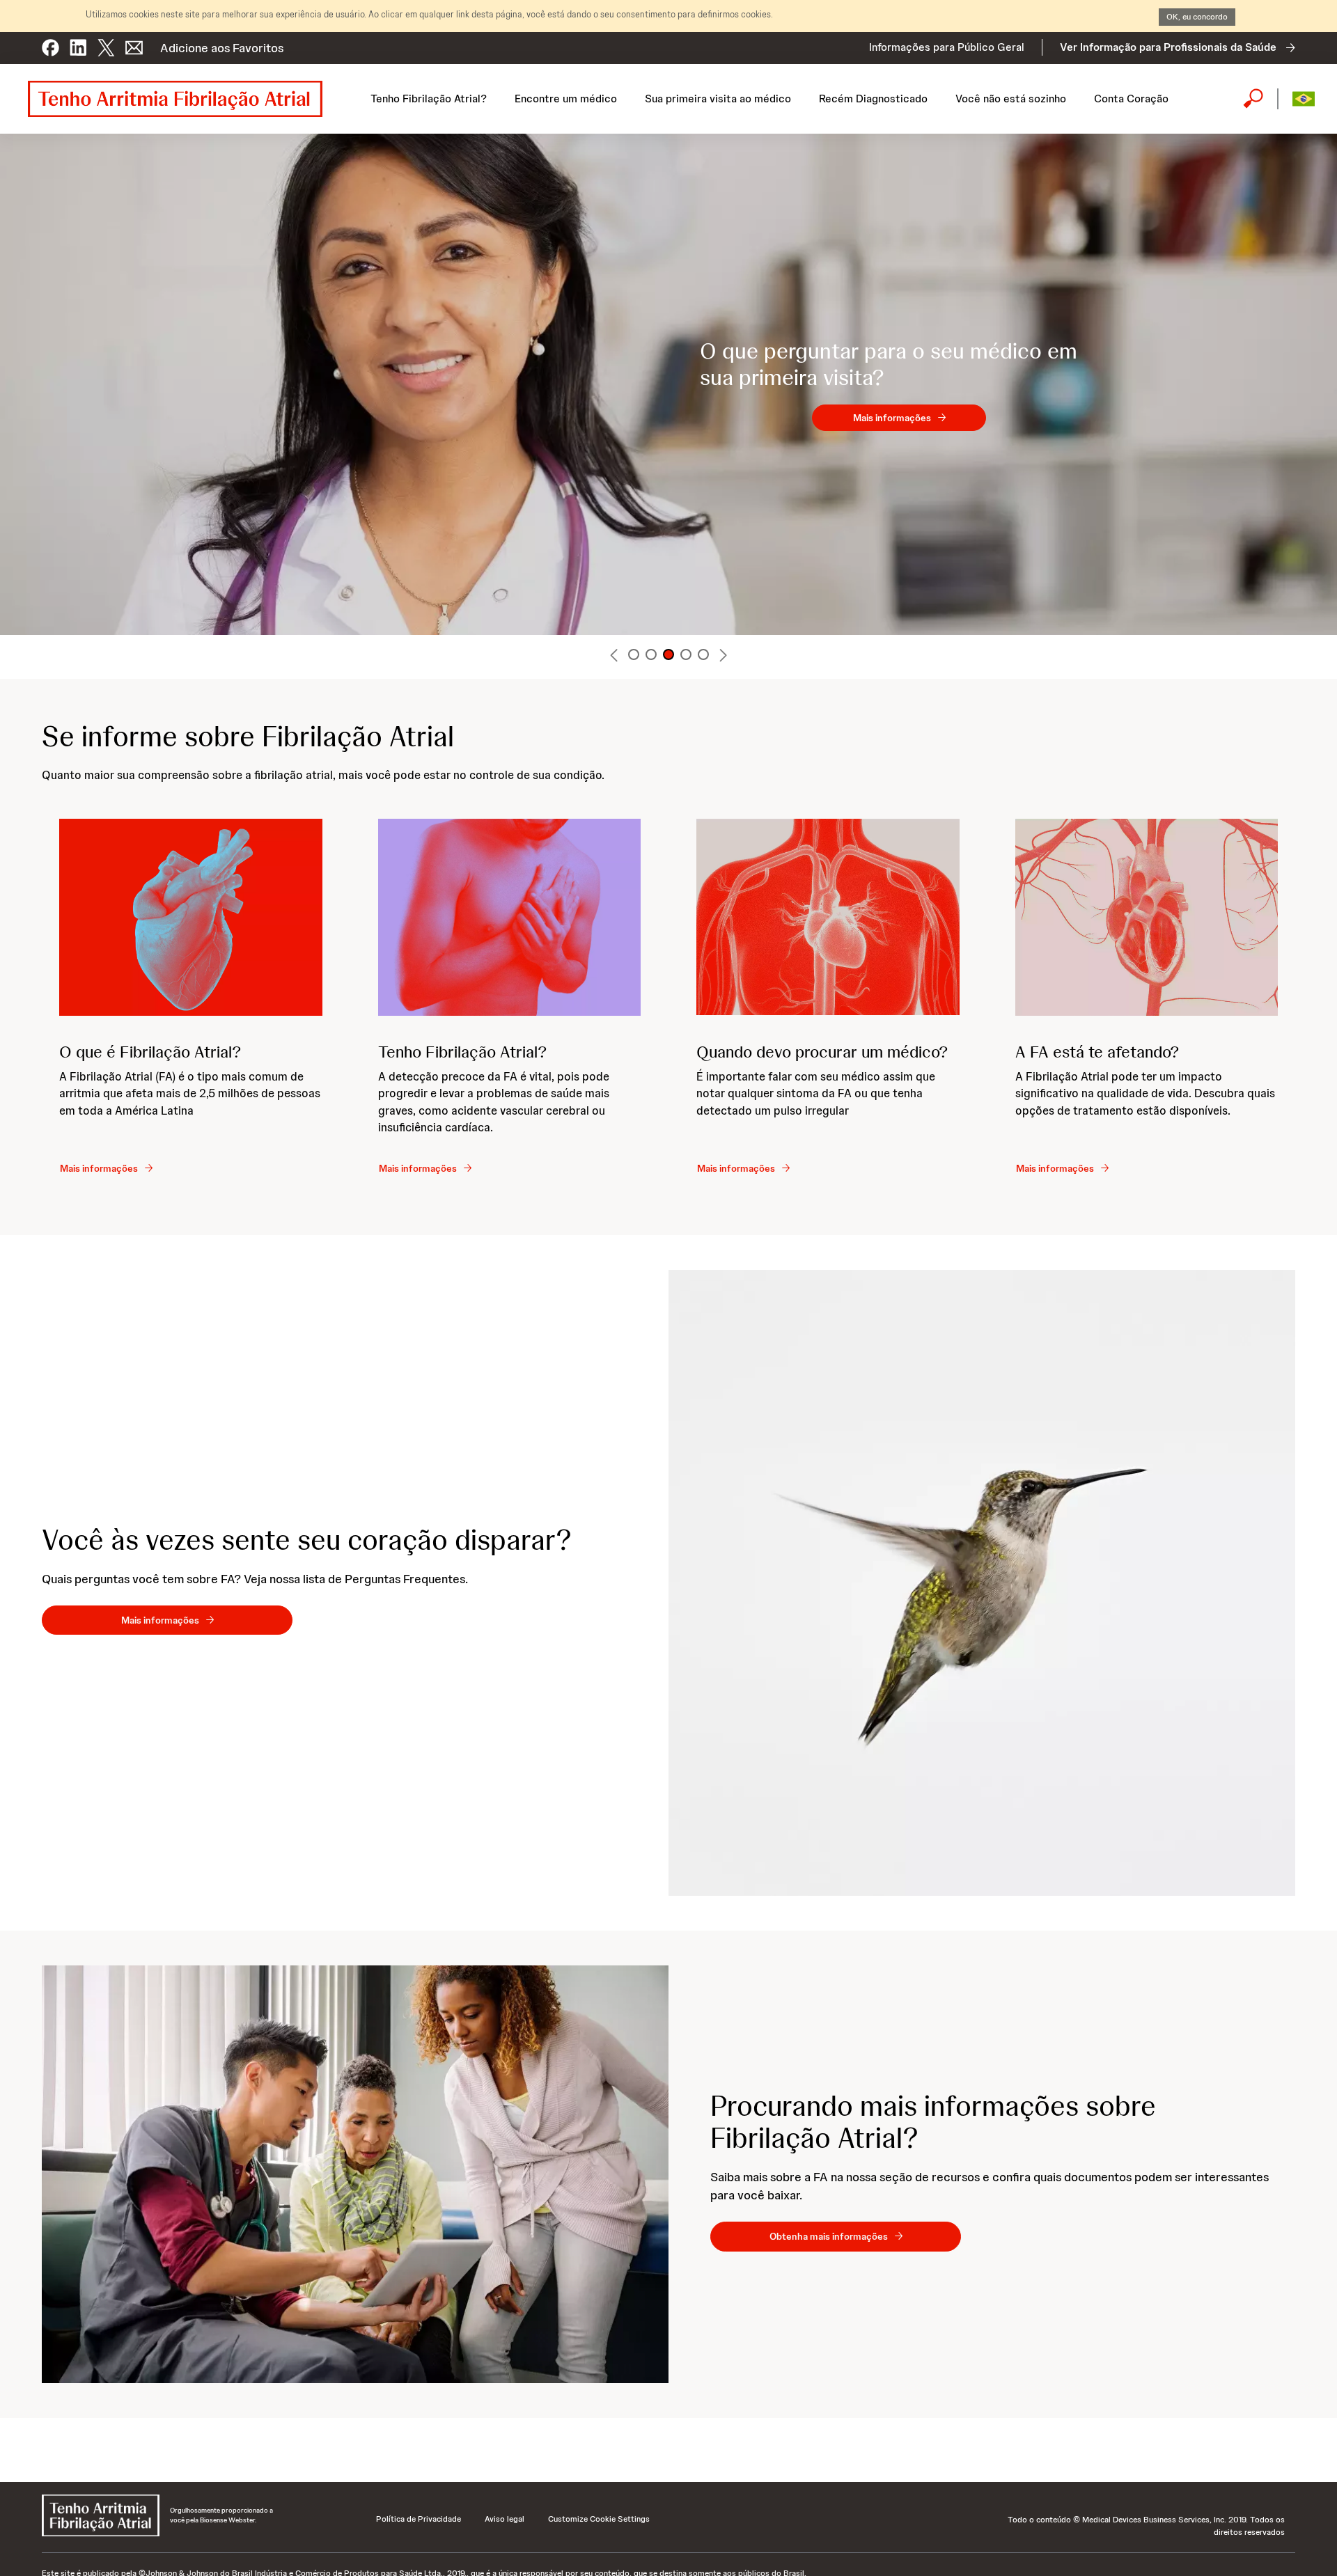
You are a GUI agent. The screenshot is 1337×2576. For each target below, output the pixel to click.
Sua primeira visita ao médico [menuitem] (718, 99)
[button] (50, 42)
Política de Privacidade (419, 2519)
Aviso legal (505, 2519)
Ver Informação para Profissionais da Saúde (1168, 47)
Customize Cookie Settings (599, 2519)
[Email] (134, 42)
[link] (106, 1168)
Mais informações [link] (892, 418)
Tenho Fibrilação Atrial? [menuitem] (429, 99)
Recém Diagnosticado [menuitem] (873, 99)
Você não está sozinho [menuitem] (1011, 99)
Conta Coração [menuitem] (1131, 99)
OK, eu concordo (1197, 17)
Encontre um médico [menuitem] (566, 99)
